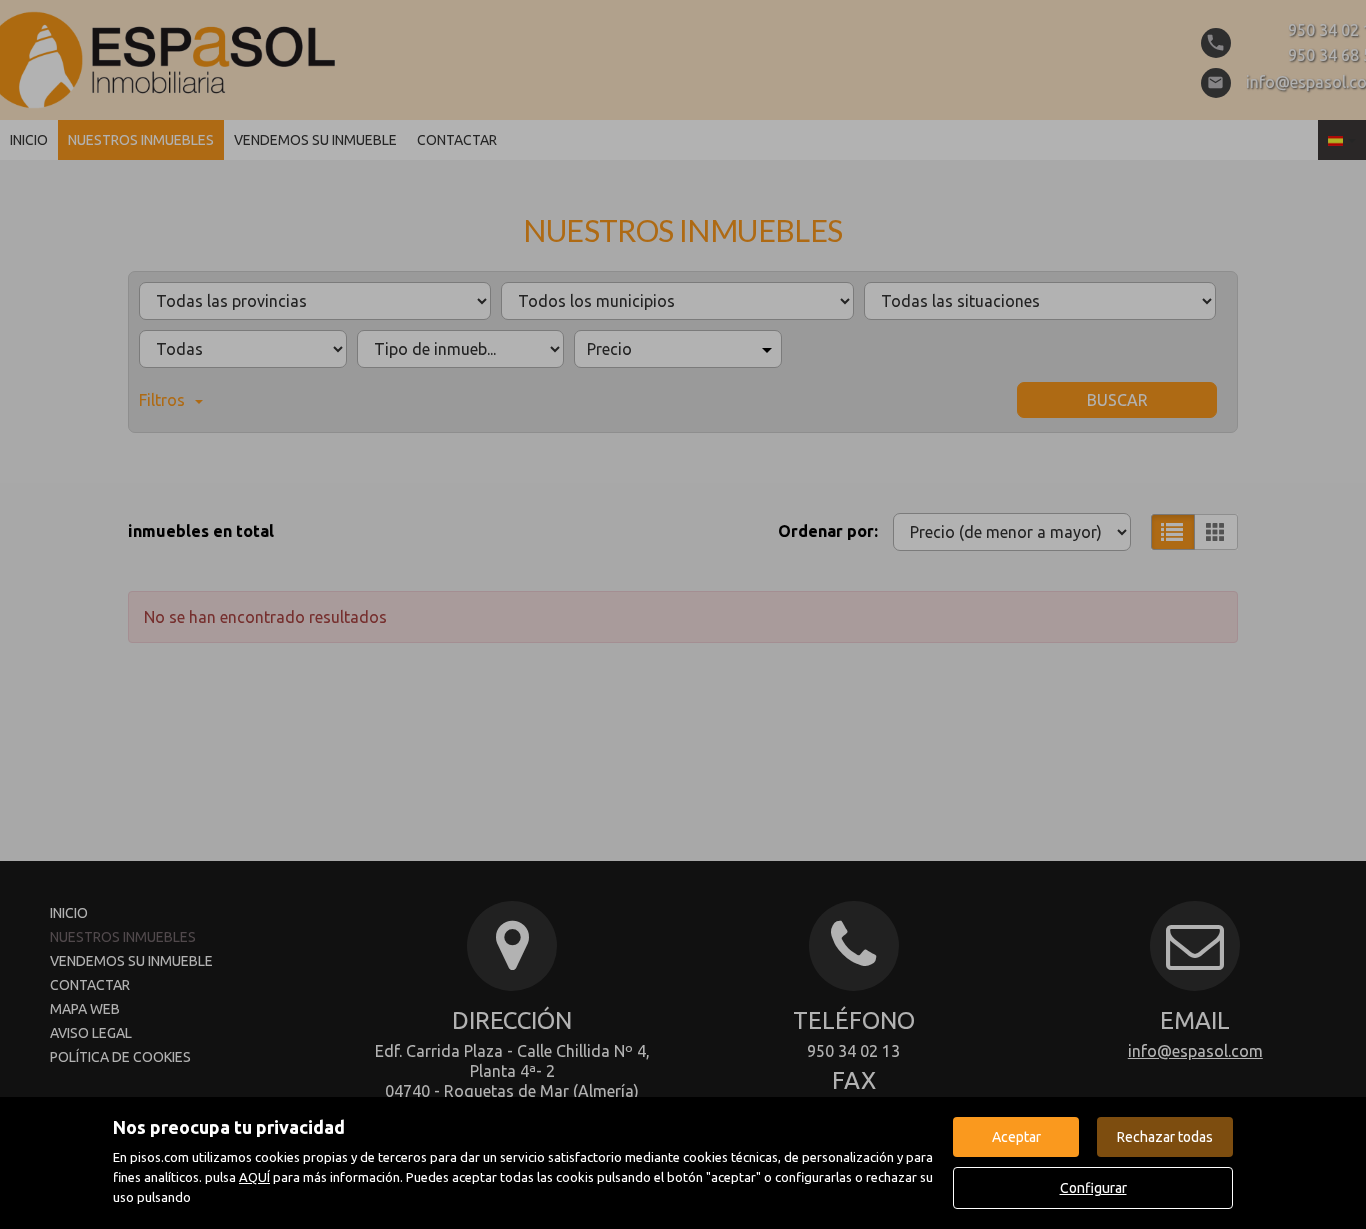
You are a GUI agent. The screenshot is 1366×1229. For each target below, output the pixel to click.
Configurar (1093, 1188)
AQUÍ (254, 1177)
